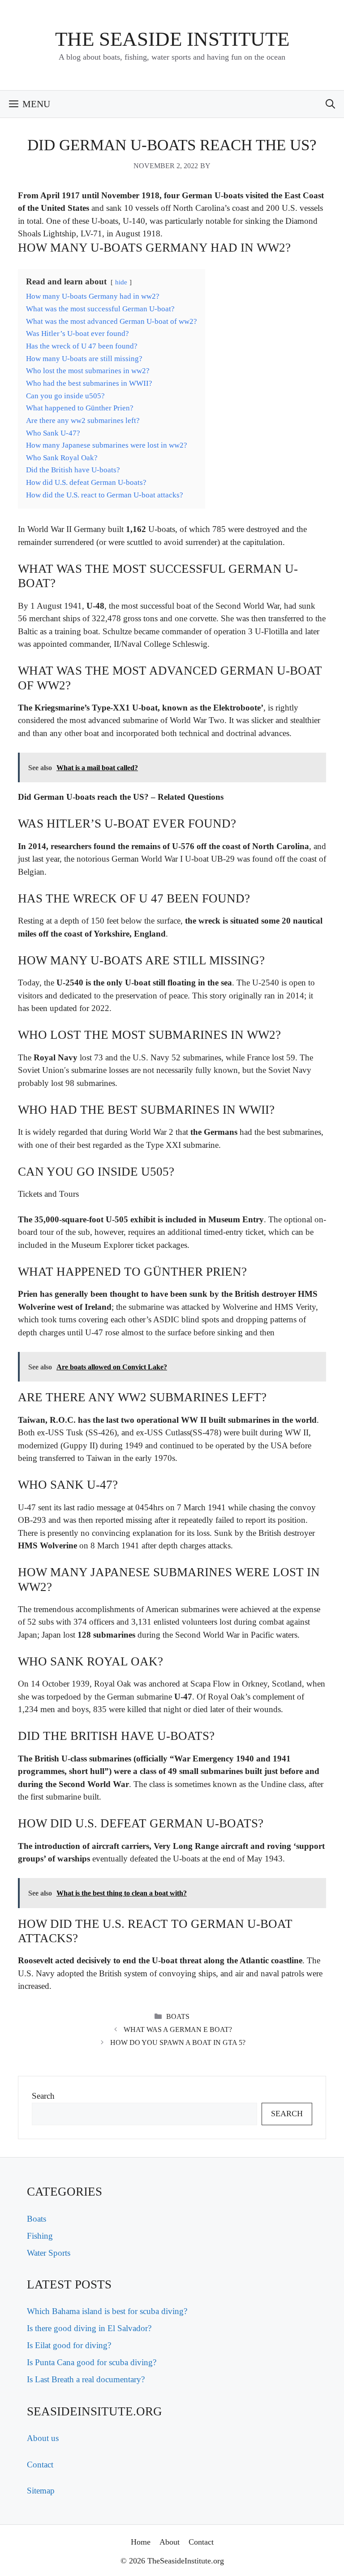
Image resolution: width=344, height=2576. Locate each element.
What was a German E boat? (178, 2029)
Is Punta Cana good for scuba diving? (92, 2362)
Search (43, 2096)
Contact (40, 2465)
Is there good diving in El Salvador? (89, 2328)
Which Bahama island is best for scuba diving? (107, 2311)
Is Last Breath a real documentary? (86, 2379)
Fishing (40, 2236)
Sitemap (41, 2491)
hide (121, 282)
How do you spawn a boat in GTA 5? (178, 2042)
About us (43, 2438)
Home (141, 2542)
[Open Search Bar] (330, 104)
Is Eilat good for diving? (69, 2345)
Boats (178, 2016)
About (170, 2542)
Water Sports (49, 2253)
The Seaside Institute (172, 39)
